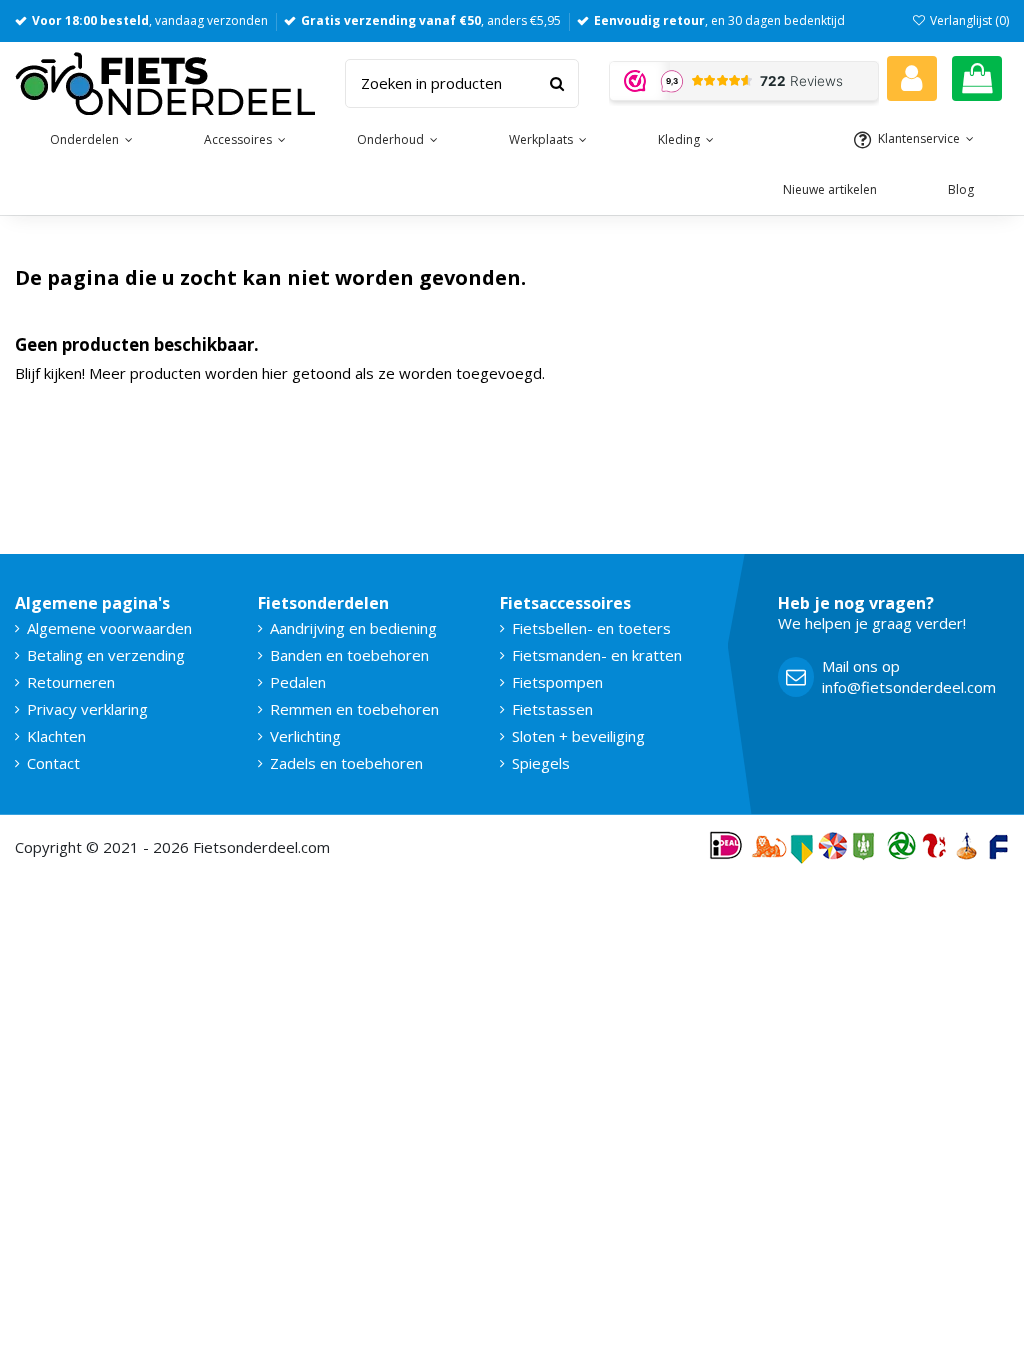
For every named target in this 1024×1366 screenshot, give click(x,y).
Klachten (56, 736)
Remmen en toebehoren (354, 709)
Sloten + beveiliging (578, 736)
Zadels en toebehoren (346, 763)
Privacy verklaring (87, 709)
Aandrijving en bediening (353, 628)
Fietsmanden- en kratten (597, 655)
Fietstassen (552, 709)
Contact (53, 763)
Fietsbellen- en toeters (591, 628)
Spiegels (541, 763)
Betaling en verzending (106, 655)
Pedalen (298, 682)
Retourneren (71, 682)
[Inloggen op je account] (912, 78)
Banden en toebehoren (349, 655)
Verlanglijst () (968, 20)
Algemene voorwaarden (109, 628)
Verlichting (305, 736)
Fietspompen (557, 682)
